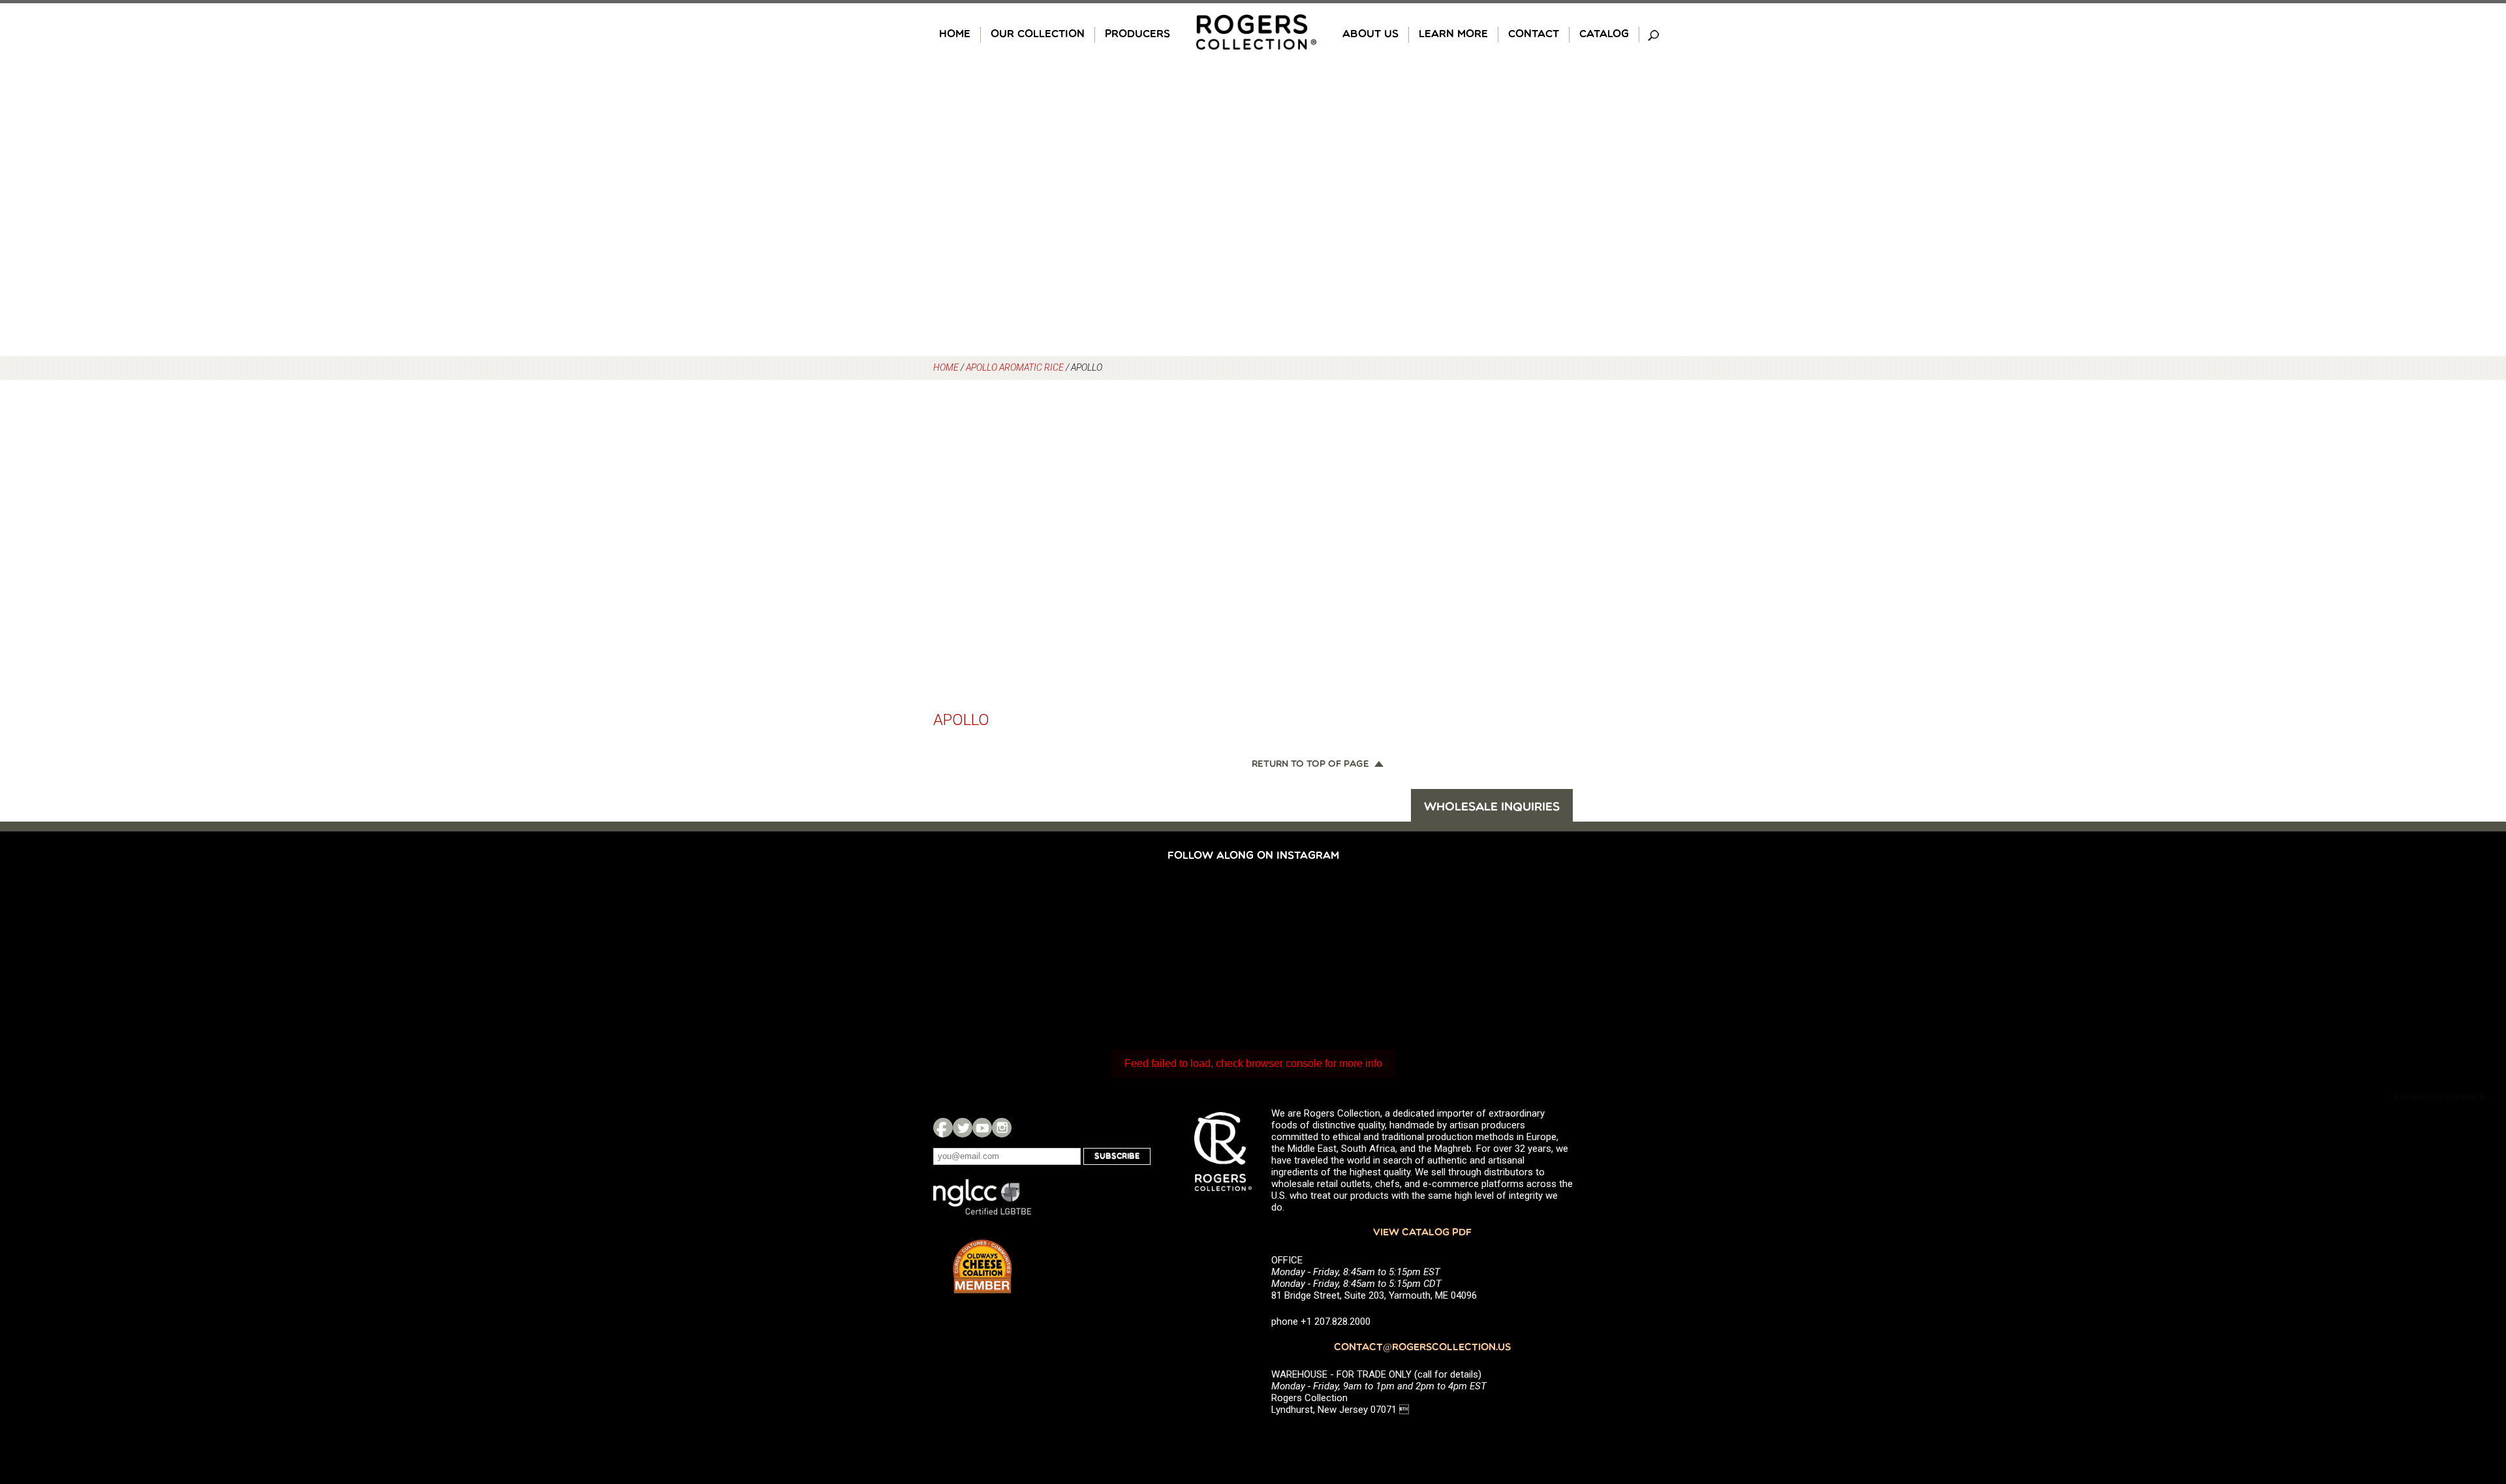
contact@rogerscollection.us (1422, 1348)
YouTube (982, 1128)
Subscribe (1117, 1156)
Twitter (963, 1128)
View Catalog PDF (1422, 1233)
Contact (1534, 35)
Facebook (943, 1128)
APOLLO (961, 720)
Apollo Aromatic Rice (1015, 367)
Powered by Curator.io (2440, 1096)
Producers (1137, 35)
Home (955, 35)
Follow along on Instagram (1253, 856)
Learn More (1453, 35)
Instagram (1002, 1128)
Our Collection (1038, 35)
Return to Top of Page (1310, 765)
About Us (1370, 35)
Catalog (1604, 35)
